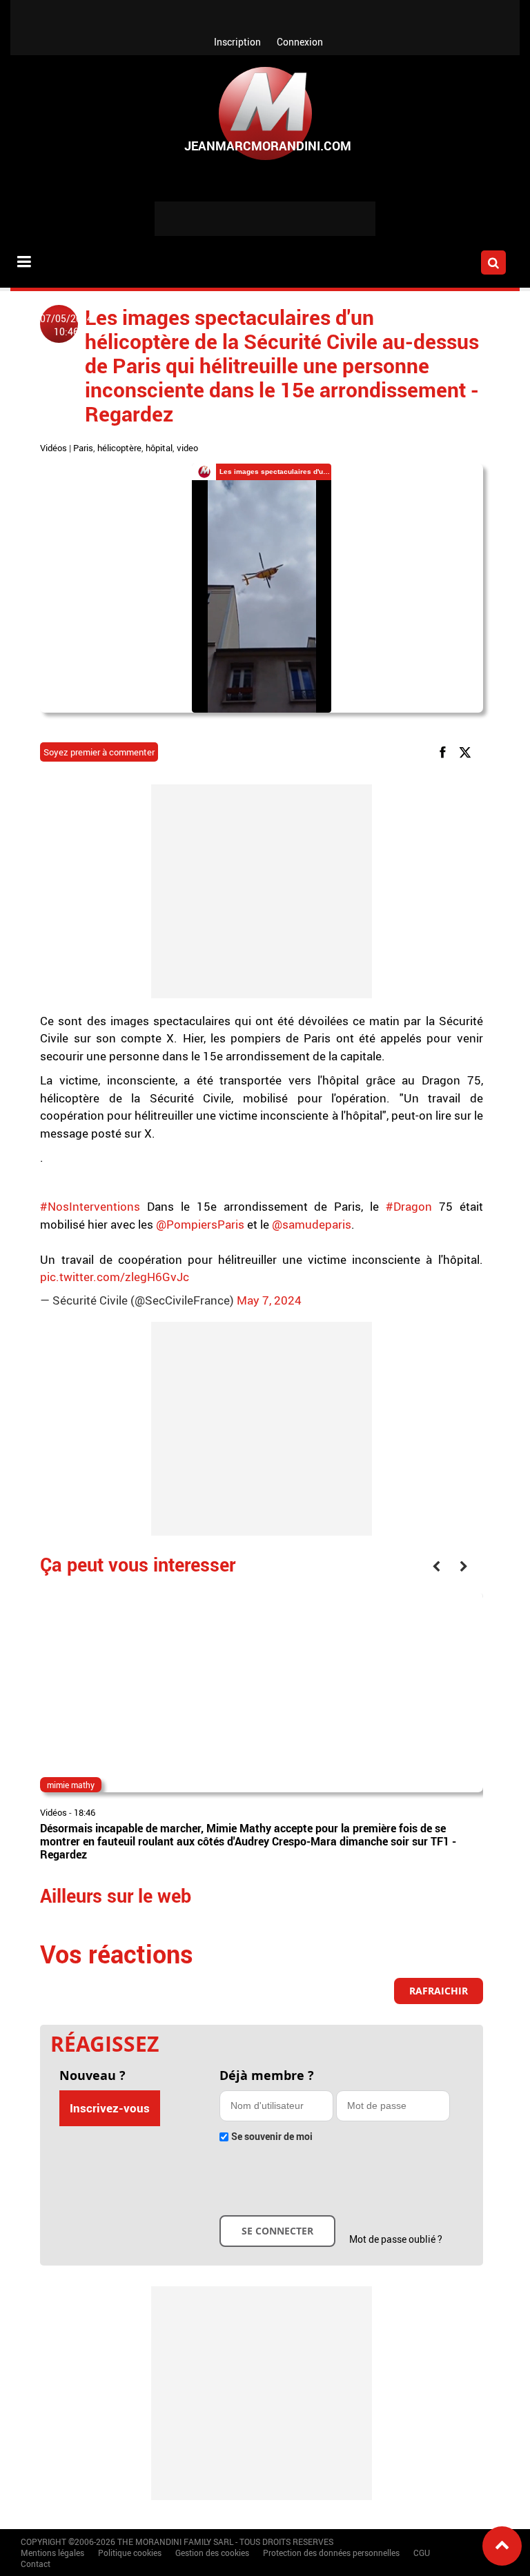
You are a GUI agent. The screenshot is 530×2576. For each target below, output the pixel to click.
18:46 (85, 1812)
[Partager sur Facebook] (445, 752)
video (187, 448)
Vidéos (53, 448)
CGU (422, 2553)
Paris (83, 448)
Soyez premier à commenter (99, 752)
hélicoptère (119, 448)
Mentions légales (52, 2553)
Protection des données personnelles (331, 2553)
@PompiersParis (200, 1224)
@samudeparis (312, 1224)
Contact (36, 2564)
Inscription (237, 42)
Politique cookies (130, 2553)
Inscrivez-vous (110, 2108)
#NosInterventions (90, 1206)
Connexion (300, 42)
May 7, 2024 (269, 1300)
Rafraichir (439, 1991)
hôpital (159, 448)
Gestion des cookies (212, 2553)
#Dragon (409, 1206)
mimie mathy (71, 1785)
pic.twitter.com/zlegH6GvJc (115, 1277)
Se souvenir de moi (272, 2136)
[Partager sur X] (468, 752)
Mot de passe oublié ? (396, 2239)
